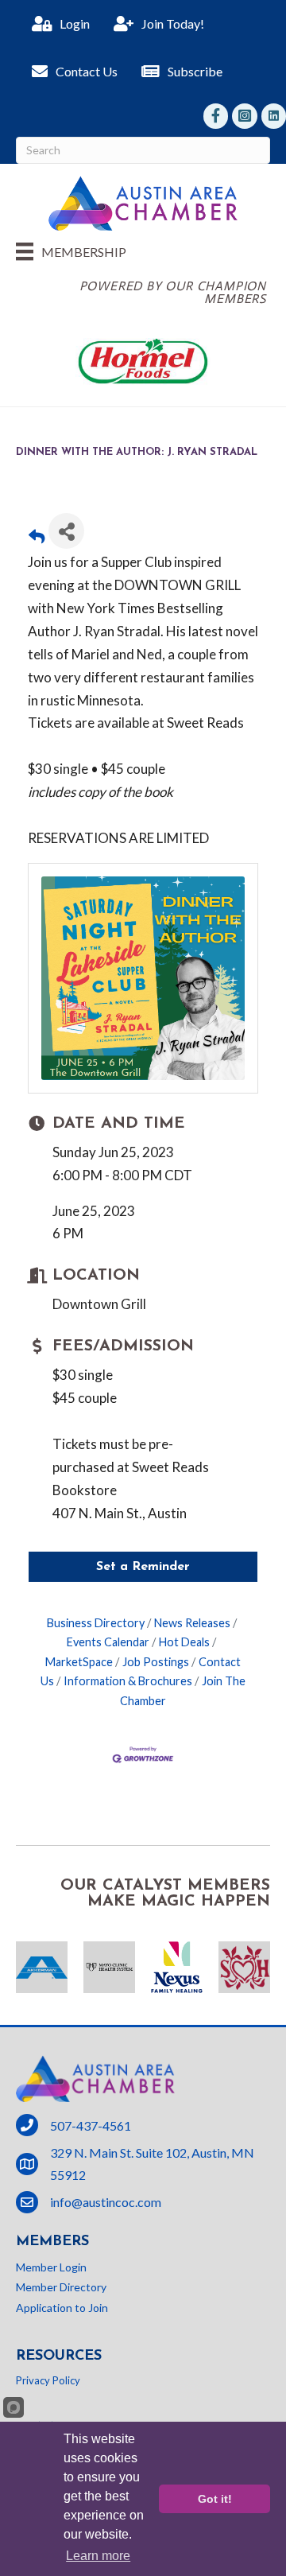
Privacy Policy (48, 2380)
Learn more (98, 2556)
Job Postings (156, 1662)
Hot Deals (184, 1642)
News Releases (192, 1623)
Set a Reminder (143, 1567)
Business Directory (96, 1623)
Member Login (51, 2267)
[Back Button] (37, 536)
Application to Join (62, 2308)
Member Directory (61, 2287)
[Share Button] (66, 531)
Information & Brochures (128, 1681)
